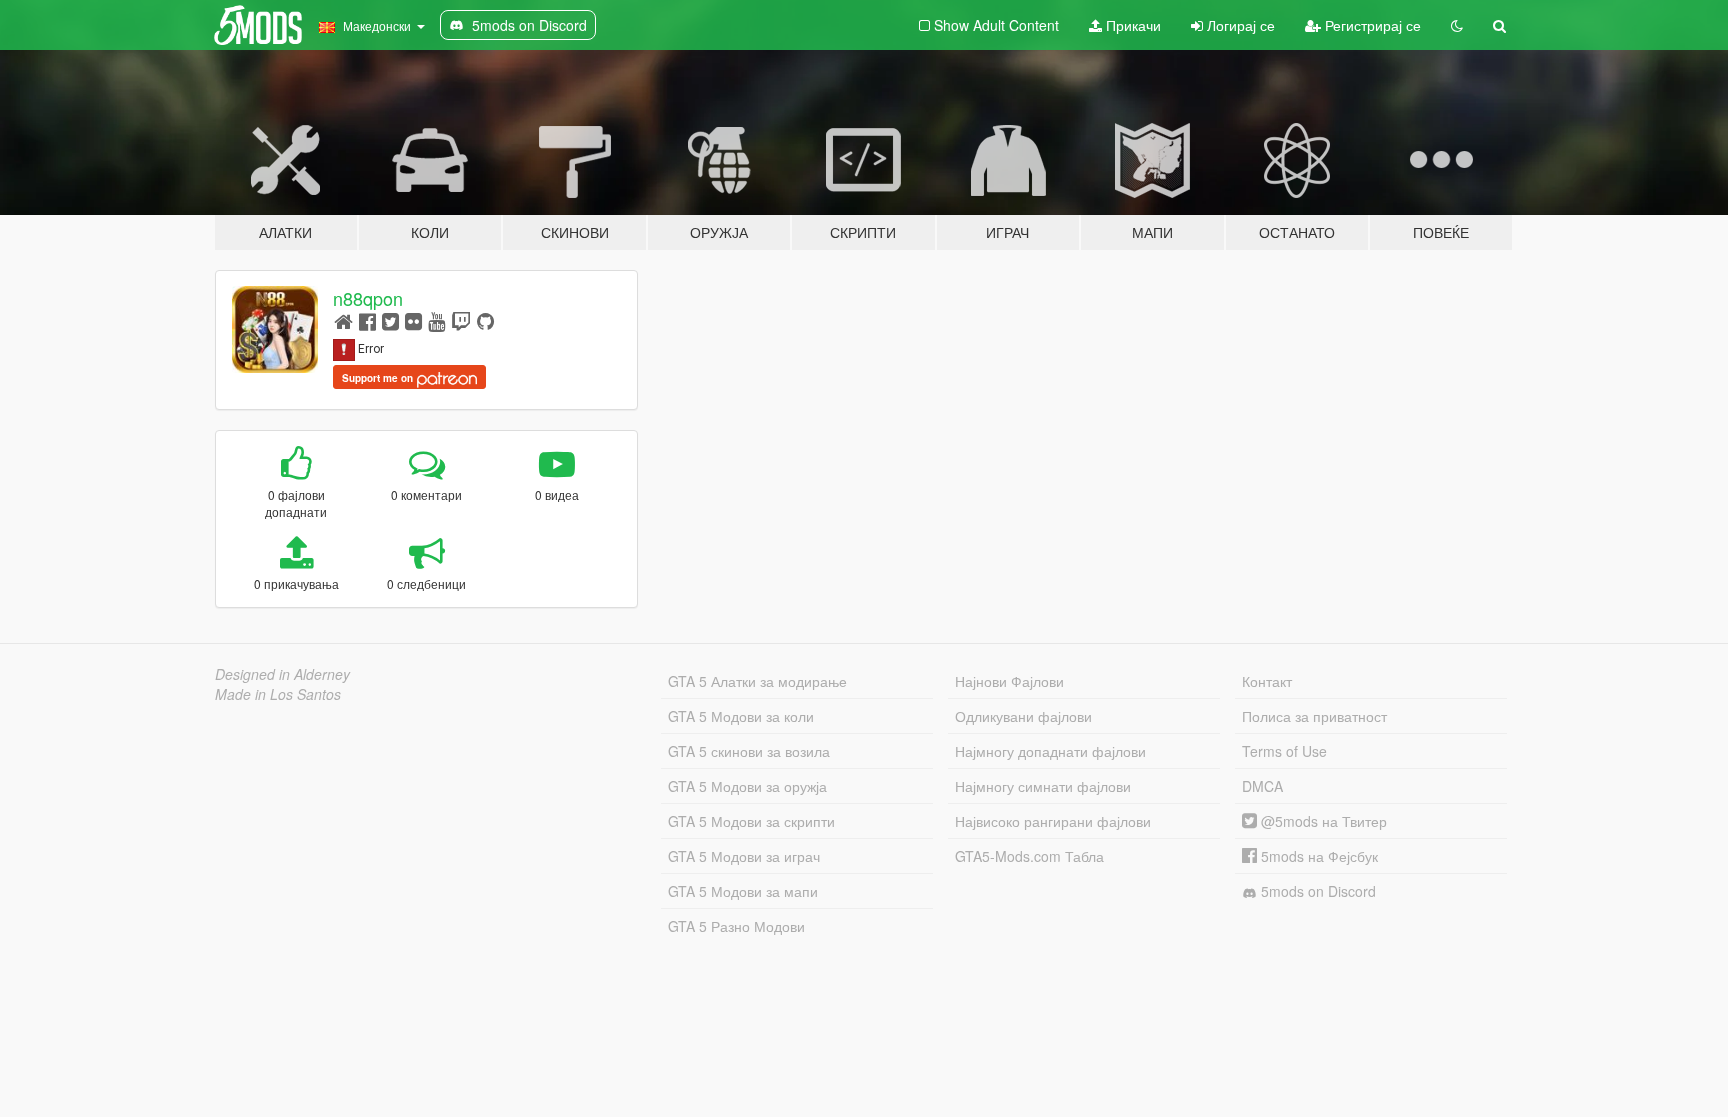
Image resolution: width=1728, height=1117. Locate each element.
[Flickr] (413, 320)
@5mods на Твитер (1322, 821)
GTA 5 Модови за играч (744, 856)
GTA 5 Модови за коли (741, 716)
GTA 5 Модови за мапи (743, 891)
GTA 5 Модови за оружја (747, 786)
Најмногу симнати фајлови (1043, 786)
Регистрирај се (1371, 25)
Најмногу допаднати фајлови (1050, 751)
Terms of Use (1284, 751)
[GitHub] (485, 320)
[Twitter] (390, 320)
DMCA (1262, 786)
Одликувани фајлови (1023, 716)
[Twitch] (461, 320)
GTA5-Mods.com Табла (1029, 856)
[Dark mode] (1457, 25)
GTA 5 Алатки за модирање (757, 681)
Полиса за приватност (1314, 716)
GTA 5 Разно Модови (736, 926)
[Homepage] (343, 320)
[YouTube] (436, 320)
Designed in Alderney (282, 674)
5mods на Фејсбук (1317, 856)
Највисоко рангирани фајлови (1053, 821)
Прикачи (1131, 25)
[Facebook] (367, 320)
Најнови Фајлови (1009, 681)
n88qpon (368, 298)
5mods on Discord (1316, 891)
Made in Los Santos (278, 694)
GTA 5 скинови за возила (749, 751)
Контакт (1267, 681)
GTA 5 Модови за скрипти (751, 821)
